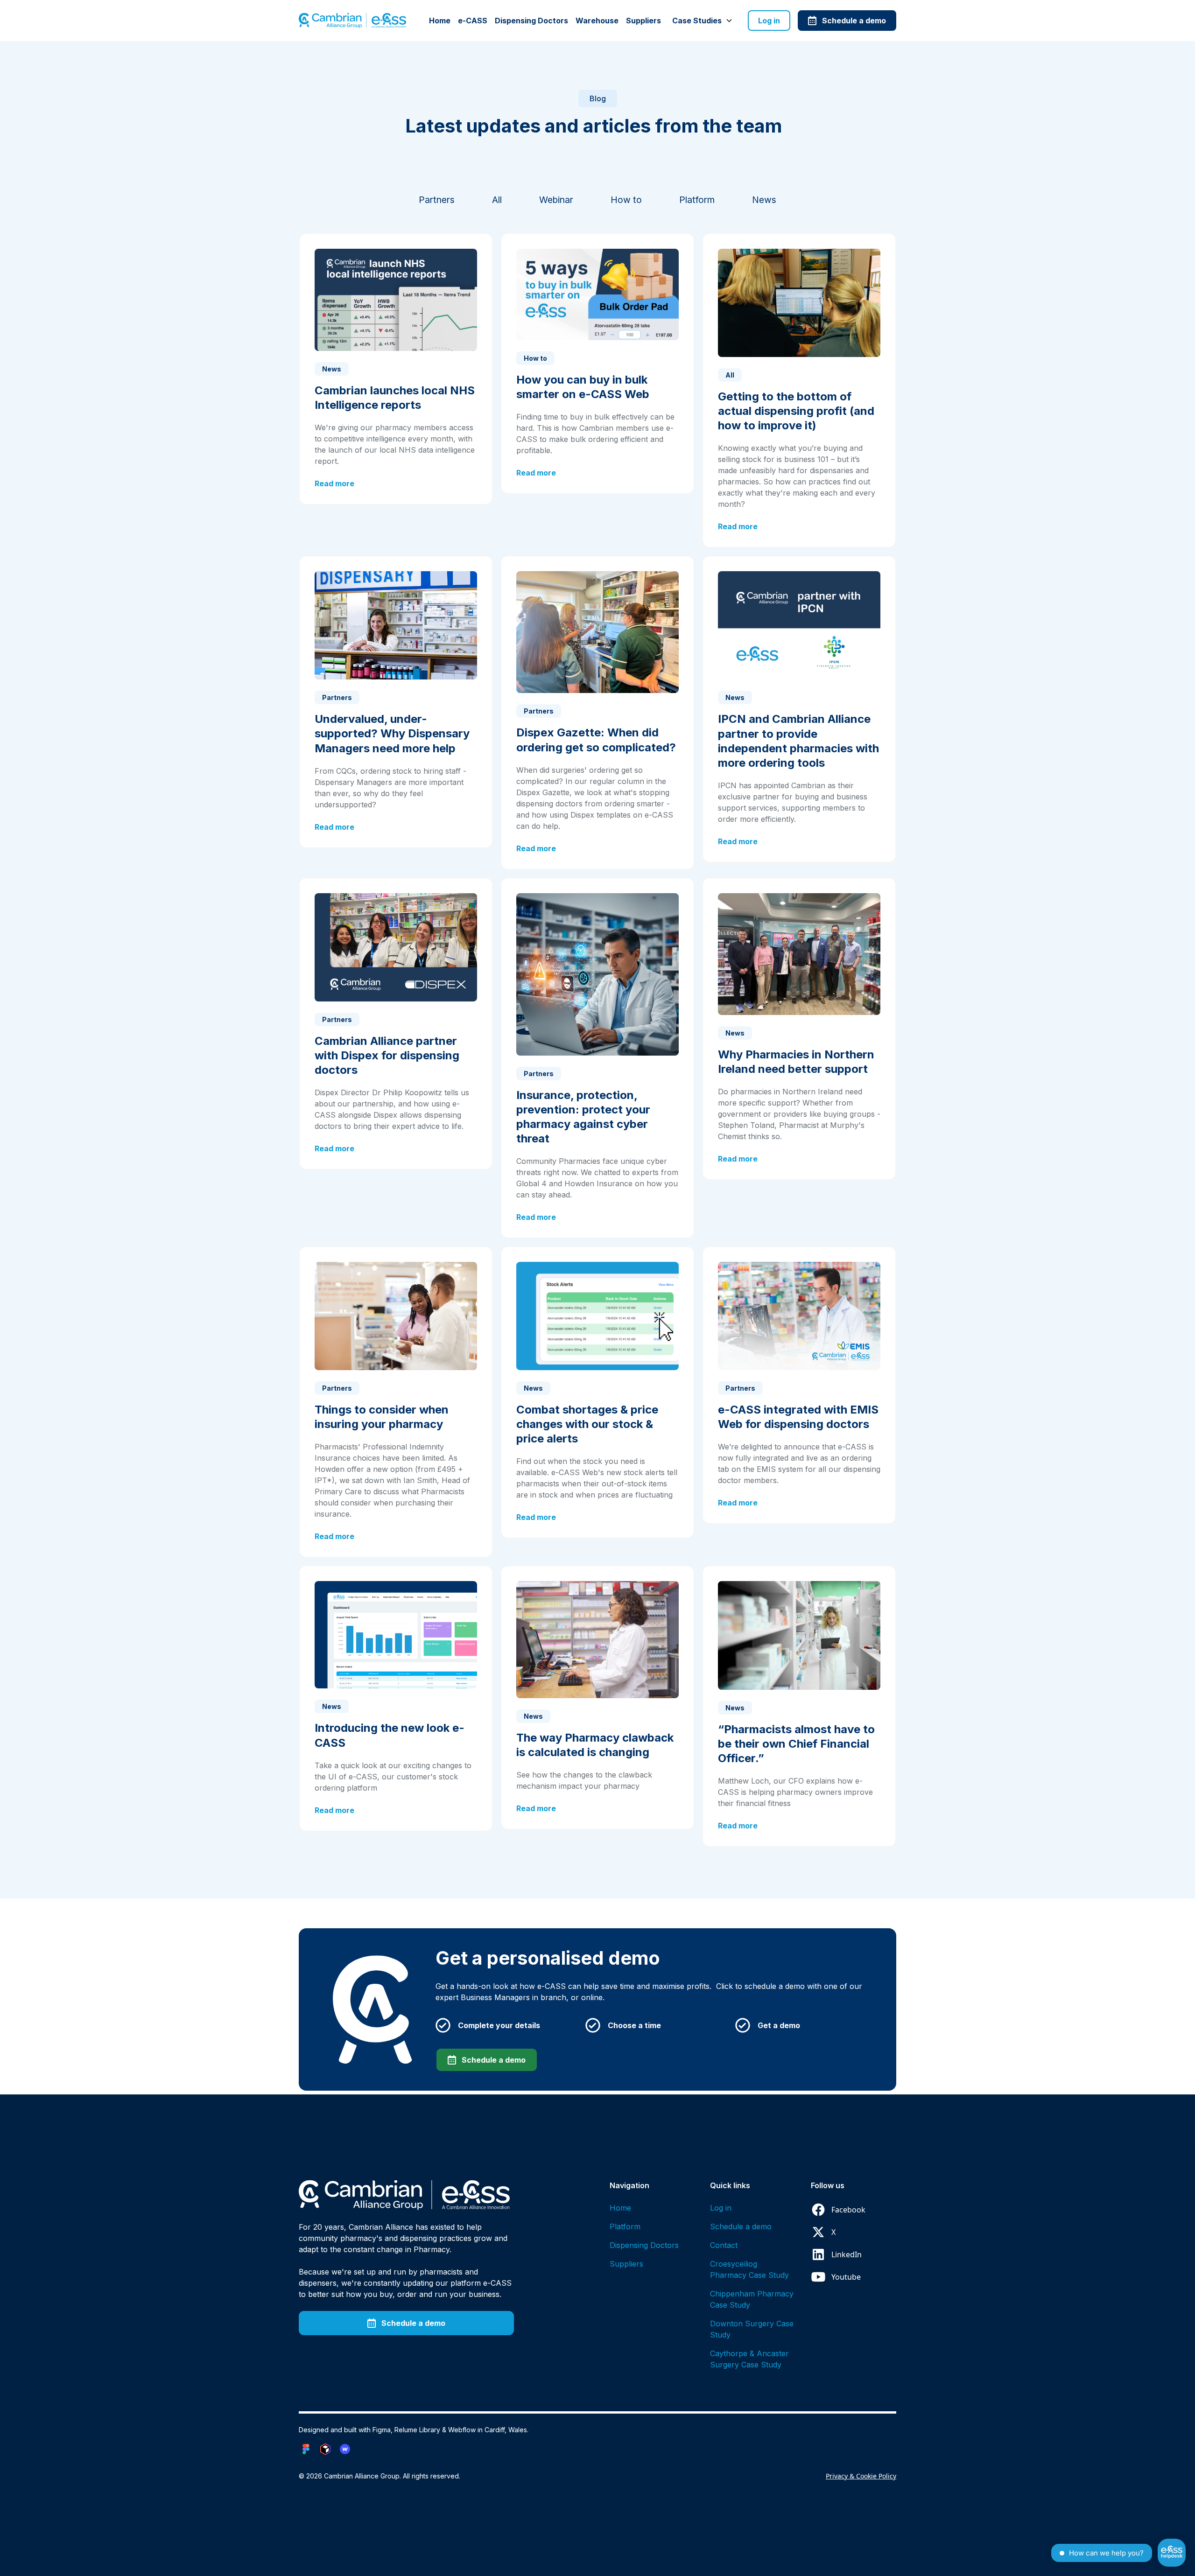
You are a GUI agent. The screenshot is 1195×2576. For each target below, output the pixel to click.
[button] (703, 21)
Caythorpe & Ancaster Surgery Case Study (749, 2359)
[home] (352, 21)
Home (440, 21)
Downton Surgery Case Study (752, 2329)
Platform (625, 2226)
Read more (334, 483)
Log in (769, 21)
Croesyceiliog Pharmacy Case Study (749, 2269)
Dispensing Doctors (531, 21)
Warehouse (597, 21)
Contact (724, 2245)
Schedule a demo (741, 2226)
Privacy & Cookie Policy (861, 2476)
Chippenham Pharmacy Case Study (752, 2299)
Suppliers (643, 21)
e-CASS (473, 21)
